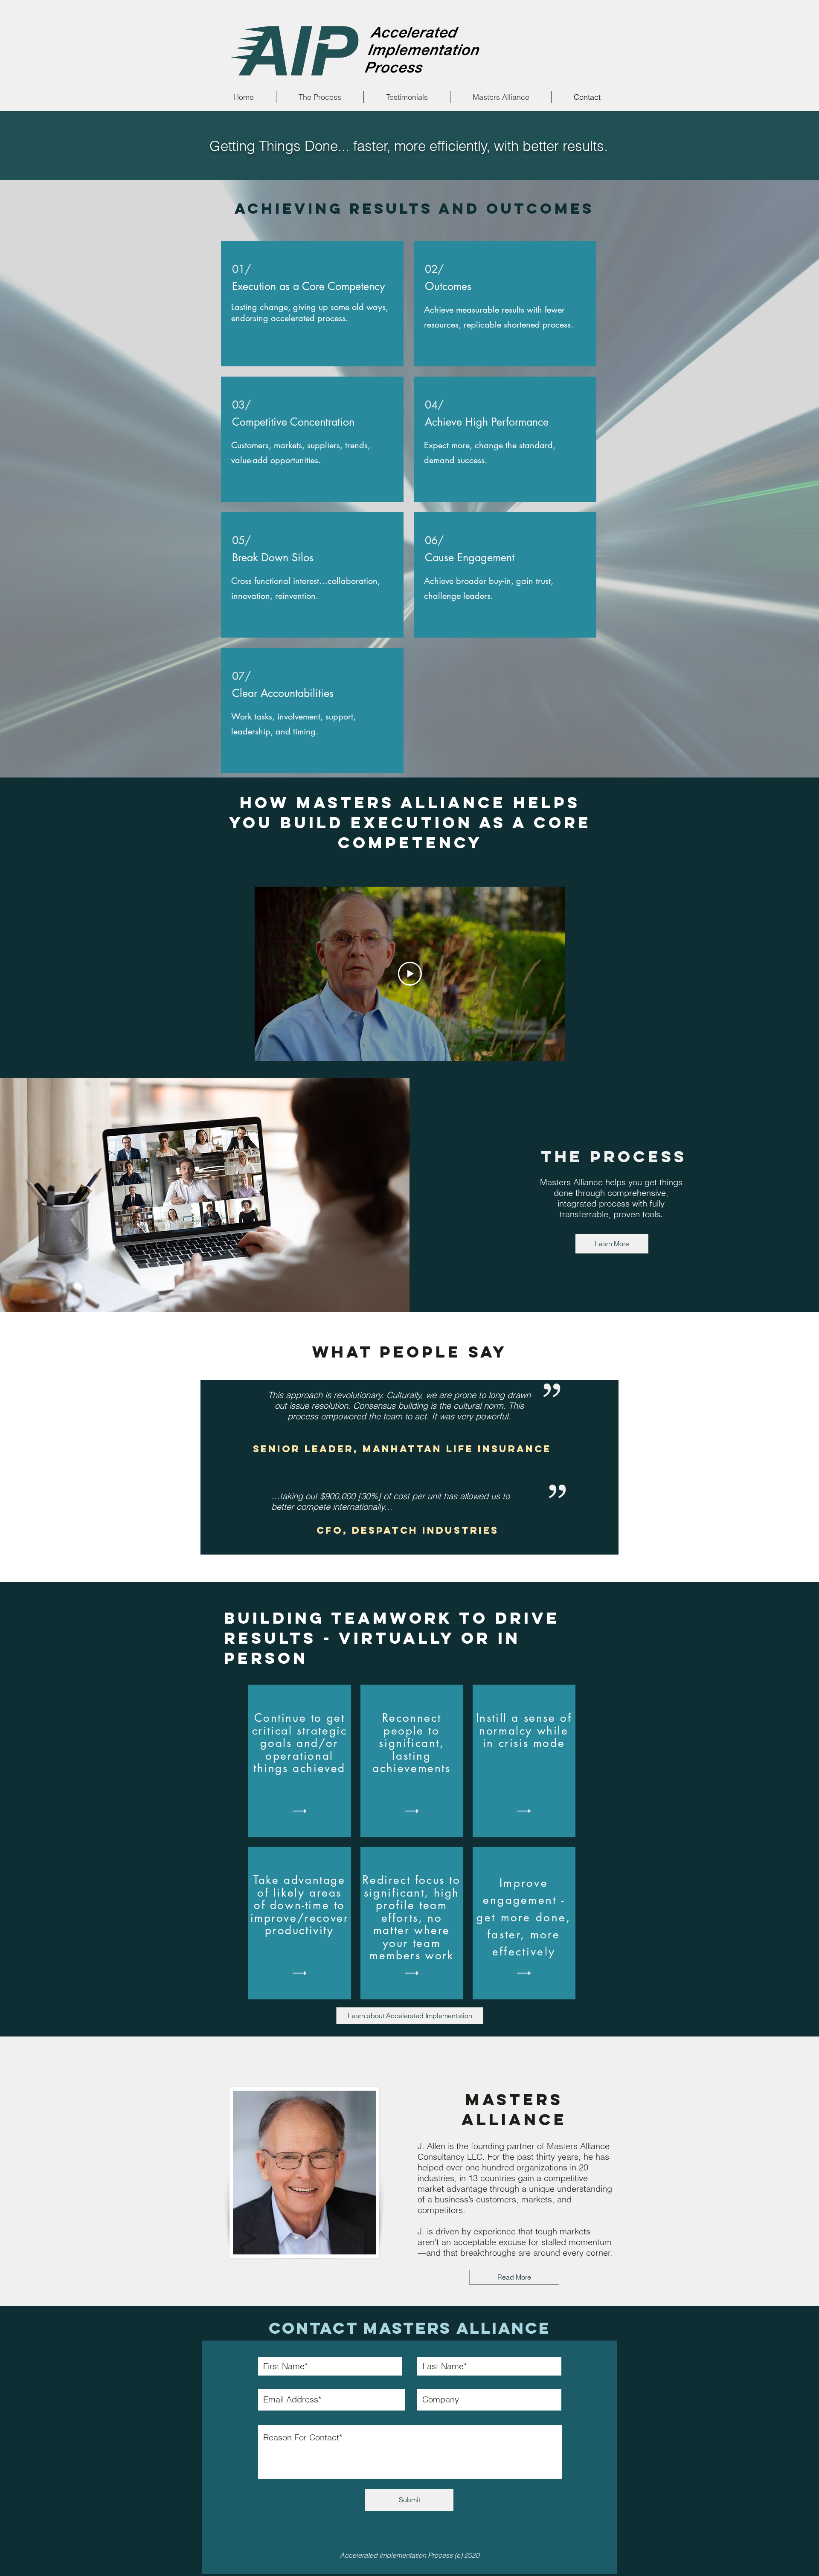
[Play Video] (410, 974)
